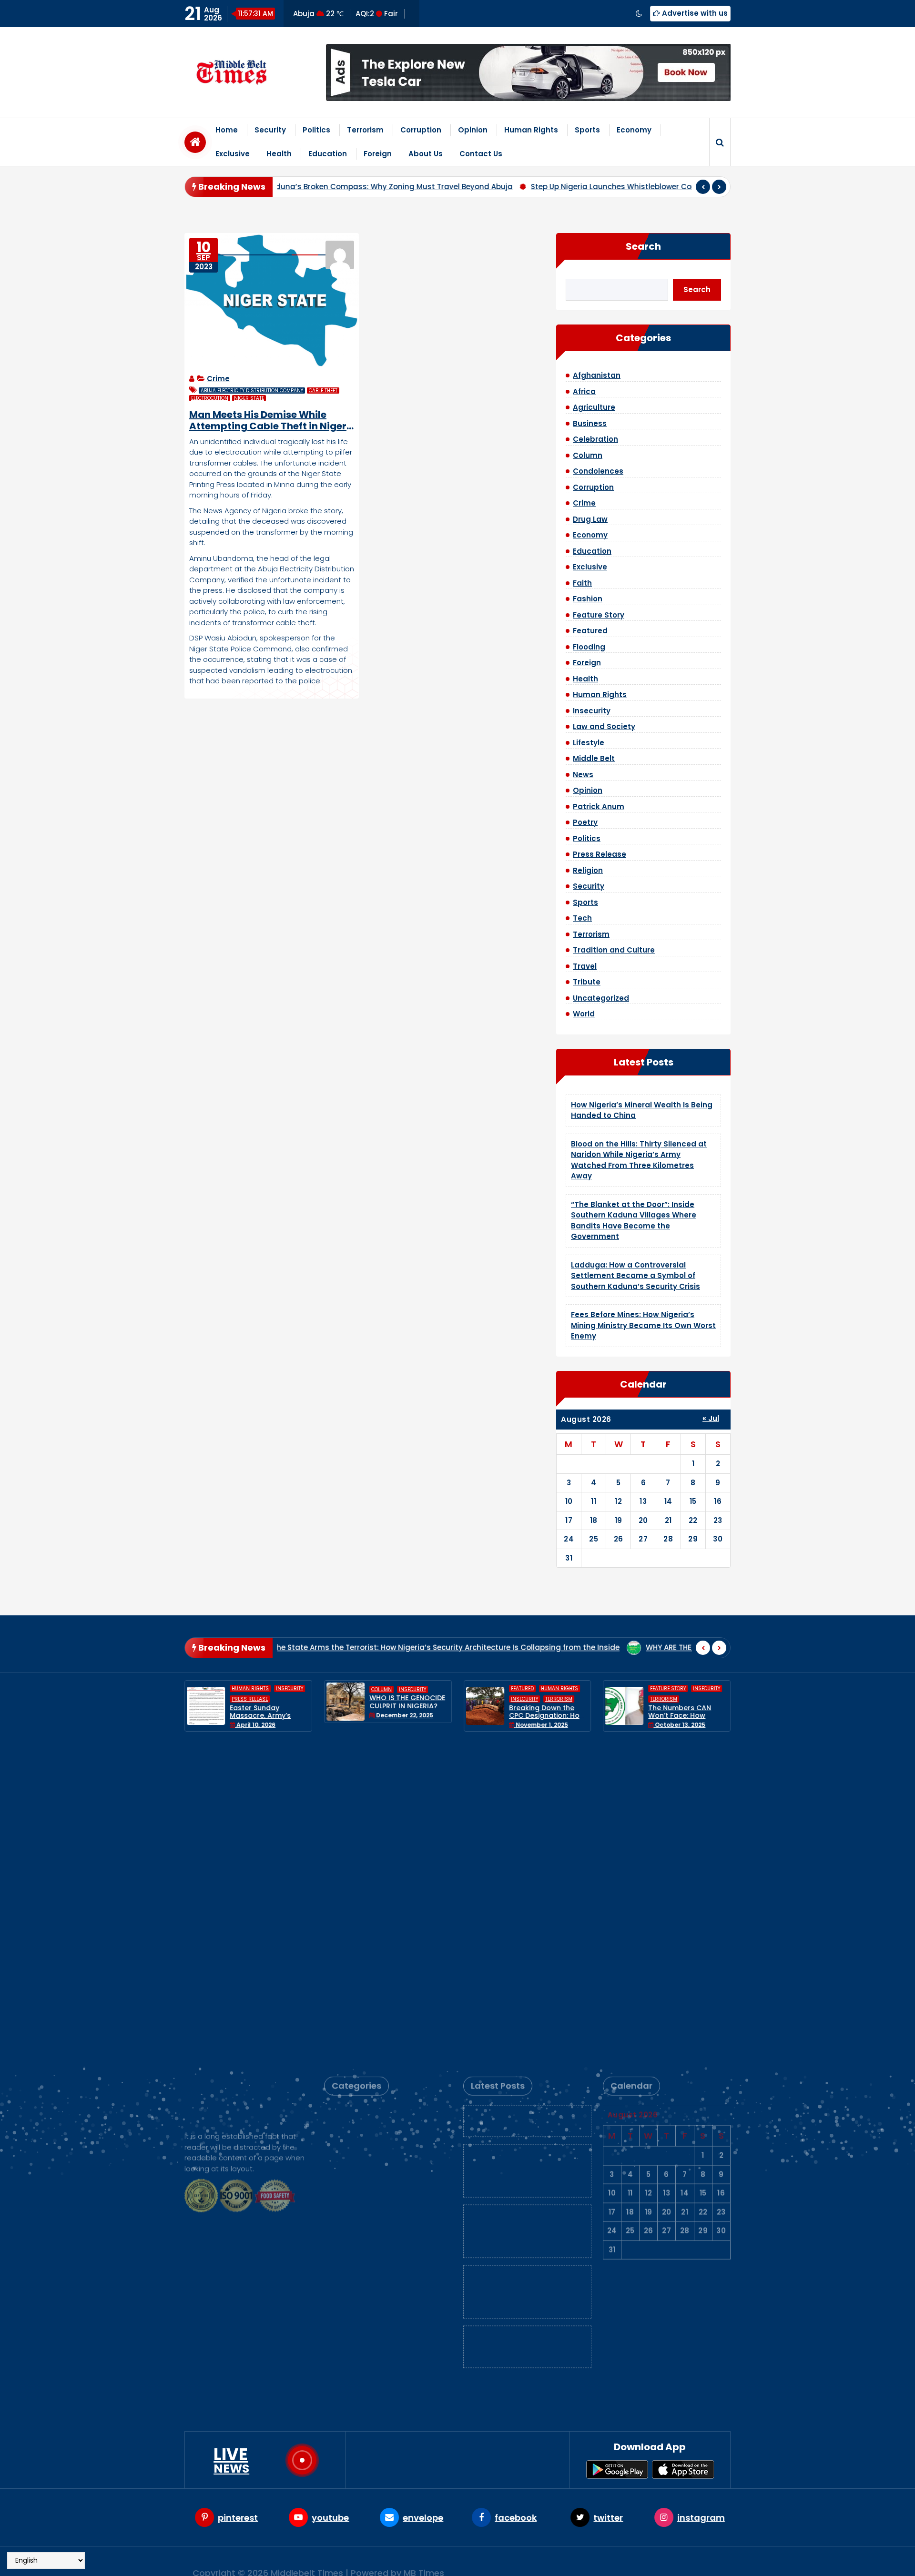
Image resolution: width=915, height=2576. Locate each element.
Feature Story (599, 615)
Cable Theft (323, 390)
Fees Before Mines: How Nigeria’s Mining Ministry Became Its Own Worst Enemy (643, 1325)
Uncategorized (601, 998)
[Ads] (528, 72)
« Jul (711, 1418)
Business (590, 423)
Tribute (587, 982)
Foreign (378, 154)
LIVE (231, 2460)
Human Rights (531, 130)
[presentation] (703, 187)
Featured (590, 631)
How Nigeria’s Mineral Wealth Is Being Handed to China (524, 1798)
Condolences (598, 471)
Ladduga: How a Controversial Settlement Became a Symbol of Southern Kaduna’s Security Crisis (635, 1276)
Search (643, 246)
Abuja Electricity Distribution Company (252, 390)
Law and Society (604, 726)
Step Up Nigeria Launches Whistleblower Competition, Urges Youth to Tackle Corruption (539, 187)
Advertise (596, 2561)
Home (227, 130)
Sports (587, 130)
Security (270, 130)
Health (279, 154)
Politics (316, 130)
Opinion (473, 130)
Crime (218, 379)
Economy (634, 130)
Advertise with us (694, 13)
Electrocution (210, 398)
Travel (585, 966)
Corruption (421, 130)
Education (328, 154)
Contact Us (481, 154)
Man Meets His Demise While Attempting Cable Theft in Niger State (268, 420)
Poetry (585, 822)
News (583, 775)
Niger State (249, 398)
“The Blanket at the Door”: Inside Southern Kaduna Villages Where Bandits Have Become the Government (523, 1908)
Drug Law (590, 519)
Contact (710, 2561)
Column (588, 455)
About (557, 2561)
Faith (582, 583)
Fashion (588, 599)
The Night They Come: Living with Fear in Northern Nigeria (686, 1706)
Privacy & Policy (654, 2561)
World (584, 1014)
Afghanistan (597, 375)
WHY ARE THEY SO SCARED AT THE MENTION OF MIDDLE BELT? (563, 1648)
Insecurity (592, 711)
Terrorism (365, 130)
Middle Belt (594, 758)
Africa (584, 391)
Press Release (600, 854)
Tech (582, 918)
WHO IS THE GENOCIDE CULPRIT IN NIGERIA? (268, 1702)
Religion (588, 870)
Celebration (595, 439)
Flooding (589, 647)
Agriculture (594, 407)
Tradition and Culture (614, 950)
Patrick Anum (599, 806)
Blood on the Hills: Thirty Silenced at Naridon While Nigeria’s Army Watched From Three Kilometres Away (525, 1848)
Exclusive (233, 154)
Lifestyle (589, 743)
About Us (426, 154)
